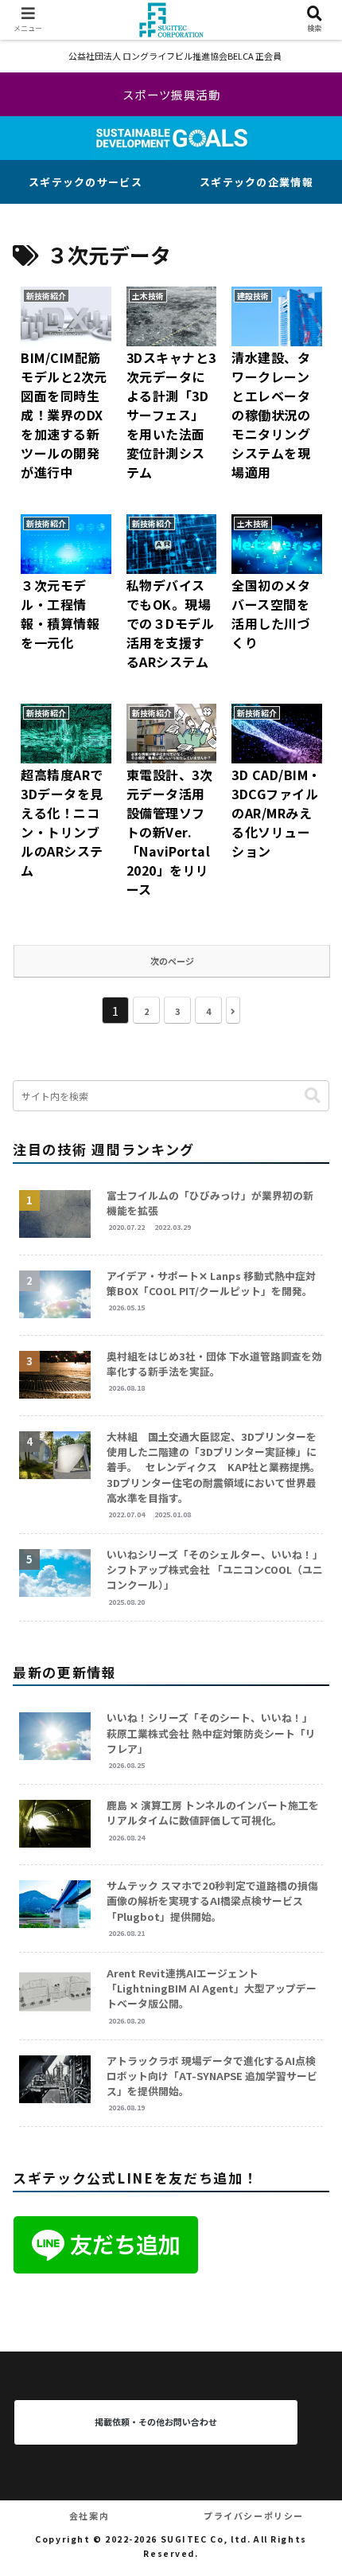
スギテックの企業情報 (256, 182)
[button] (313, 1096)
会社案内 (89, 2516)
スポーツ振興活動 (172, 94)
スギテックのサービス (85, 182)
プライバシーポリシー (254, 2516)
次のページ (172, 961)
